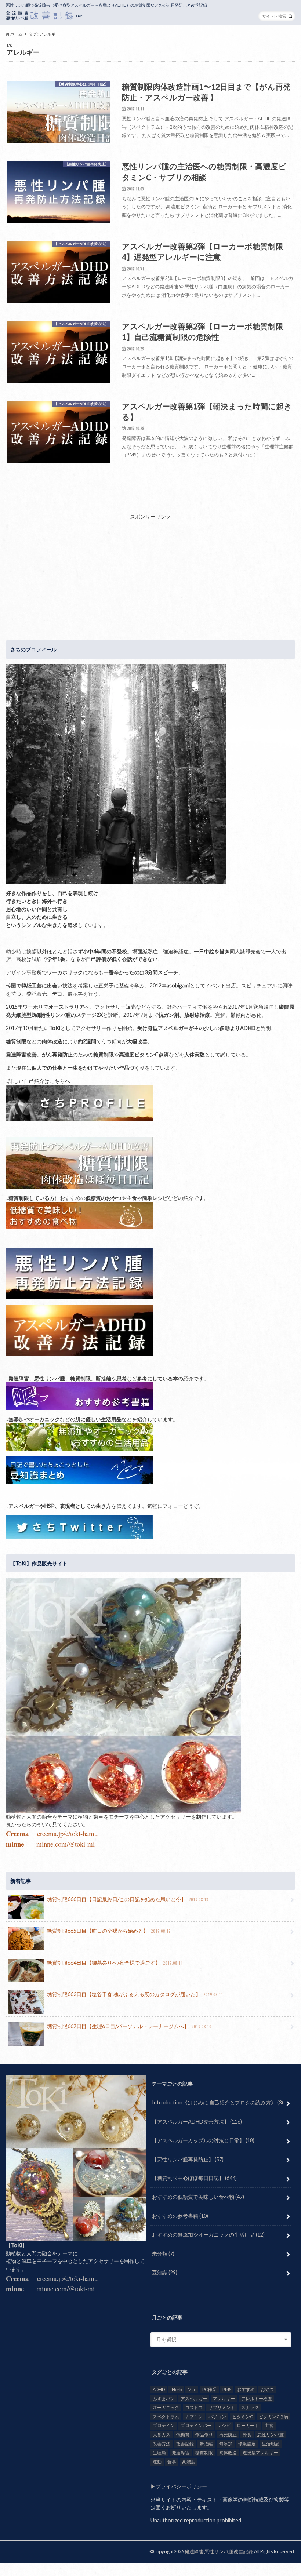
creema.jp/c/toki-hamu (67, 1833)
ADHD (159, 2389)
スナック (250, 2407)
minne (15, 1844)
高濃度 (189, 2462)
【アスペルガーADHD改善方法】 (197, 2122)
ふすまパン (164, 2399)
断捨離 (206, 2444)
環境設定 (247, 2444)
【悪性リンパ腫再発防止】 (188, 2159)
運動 (157, 2462)
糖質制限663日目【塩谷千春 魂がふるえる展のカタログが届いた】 (135, 1994)
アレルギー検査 (257, 2399)
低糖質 (183, 2435)
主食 (269, 2425)
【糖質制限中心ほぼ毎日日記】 (194, 2178)
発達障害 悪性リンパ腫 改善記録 (219, 2551)
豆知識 (165, 2272)
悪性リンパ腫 (271, 2435)
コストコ (194, 2407)
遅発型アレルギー (260, 2453)
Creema (17, 1833)
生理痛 (159, 2453)
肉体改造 (228, 2453)
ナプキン (194, 2417)
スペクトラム (166, 2417)
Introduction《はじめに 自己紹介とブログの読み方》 (217, 2102)
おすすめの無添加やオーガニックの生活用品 (208, 2235)
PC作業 (209, 2389)
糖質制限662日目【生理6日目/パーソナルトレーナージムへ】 (129, 2026)
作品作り (204, 2435)
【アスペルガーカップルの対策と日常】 (203, 2140)
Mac (192, 2389)
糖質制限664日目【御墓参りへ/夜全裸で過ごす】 (115, 1963)
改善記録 (185, 2444)
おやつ (267, 2389)
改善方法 (162, 2444)
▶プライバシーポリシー (179, 2486)
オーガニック (166, 2407)
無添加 (226, 2444)
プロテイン (164, 2425)
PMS (227, 2389)
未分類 (163, 2254)
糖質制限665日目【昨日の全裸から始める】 (109, 1931)
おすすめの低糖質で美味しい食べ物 (198, 2197)
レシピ (224, 2425)
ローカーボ (248, 2425)
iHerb (176, 2389)
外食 (247, 2435)
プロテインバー (196, 2425)
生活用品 (271, 2444)
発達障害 (181, 2453)
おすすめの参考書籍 (180, 2216)
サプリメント (222, 2407)
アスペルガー (194, 2399)
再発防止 (228, 2435)
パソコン (217, 2417)
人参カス (162, 2435)
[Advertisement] (150, 572)
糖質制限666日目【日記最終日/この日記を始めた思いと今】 (128, 1899)
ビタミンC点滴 (273, 2417)
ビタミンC (243, 2417)
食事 (172, 2462)
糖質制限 (204, 2453)
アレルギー (224, 2399)
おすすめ (246, 2389)
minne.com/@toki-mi (66, 1844)
